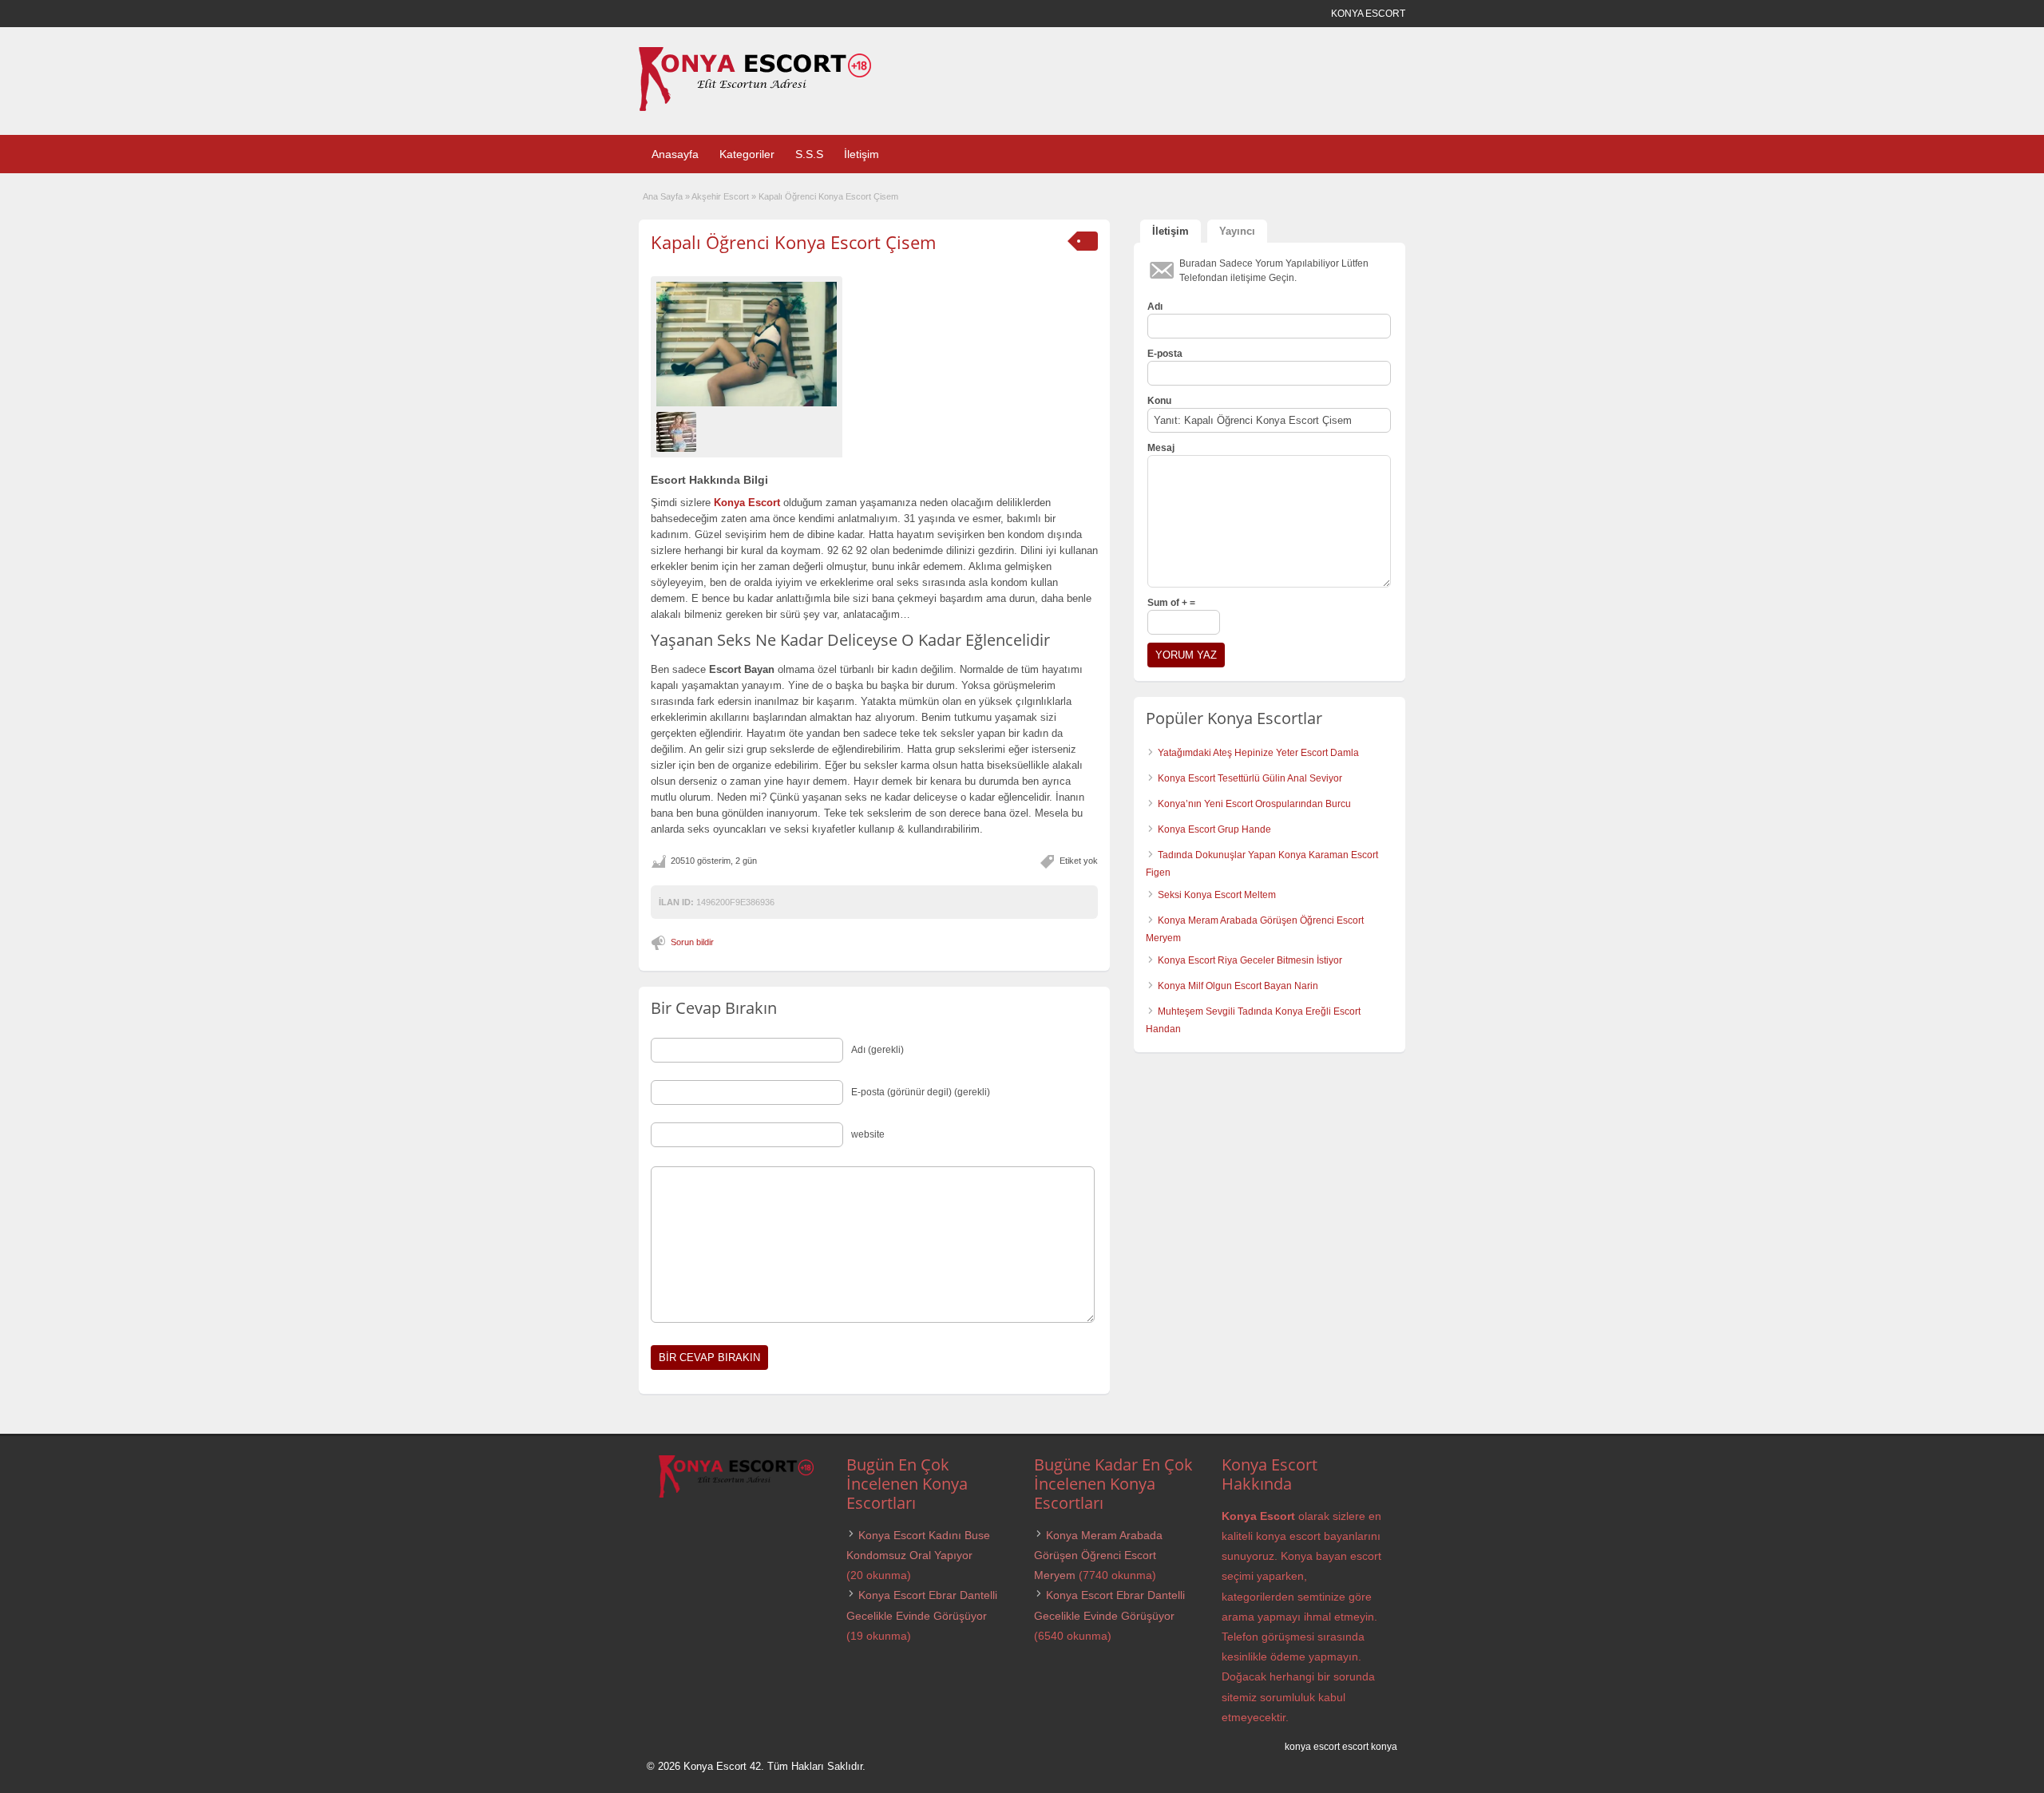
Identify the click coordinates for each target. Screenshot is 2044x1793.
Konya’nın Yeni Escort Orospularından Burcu (1254, 804)
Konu (1159, 401)
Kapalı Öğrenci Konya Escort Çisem (793, 242)
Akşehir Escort (720, 196)
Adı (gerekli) (877, 1050)
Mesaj (1161, 448)
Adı (1155, 307)
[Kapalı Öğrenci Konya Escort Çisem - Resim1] (678, 431)
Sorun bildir (692, 942)
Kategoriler (747, 154)
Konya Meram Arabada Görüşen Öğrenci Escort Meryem (1098, 1555)
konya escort (1312, 1747)
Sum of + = (1171, 603)
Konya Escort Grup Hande (1214, 829)
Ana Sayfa (663, 196)
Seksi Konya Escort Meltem (1217, 895)
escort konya (1370, 1747)
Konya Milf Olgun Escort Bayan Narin (1238, 986)
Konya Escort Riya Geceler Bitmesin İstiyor (1250, 960)
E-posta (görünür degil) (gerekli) (921, 1092)
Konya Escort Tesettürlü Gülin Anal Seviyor (1250, 778)
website (868, 1134)
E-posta (1165, 354)
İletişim (862, 154)
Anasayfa (675, 154)
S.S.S (809, 154)
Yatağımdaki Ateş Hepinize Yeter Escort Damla (1258, 753)
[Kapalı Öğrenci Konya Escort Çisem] (747, 344)
